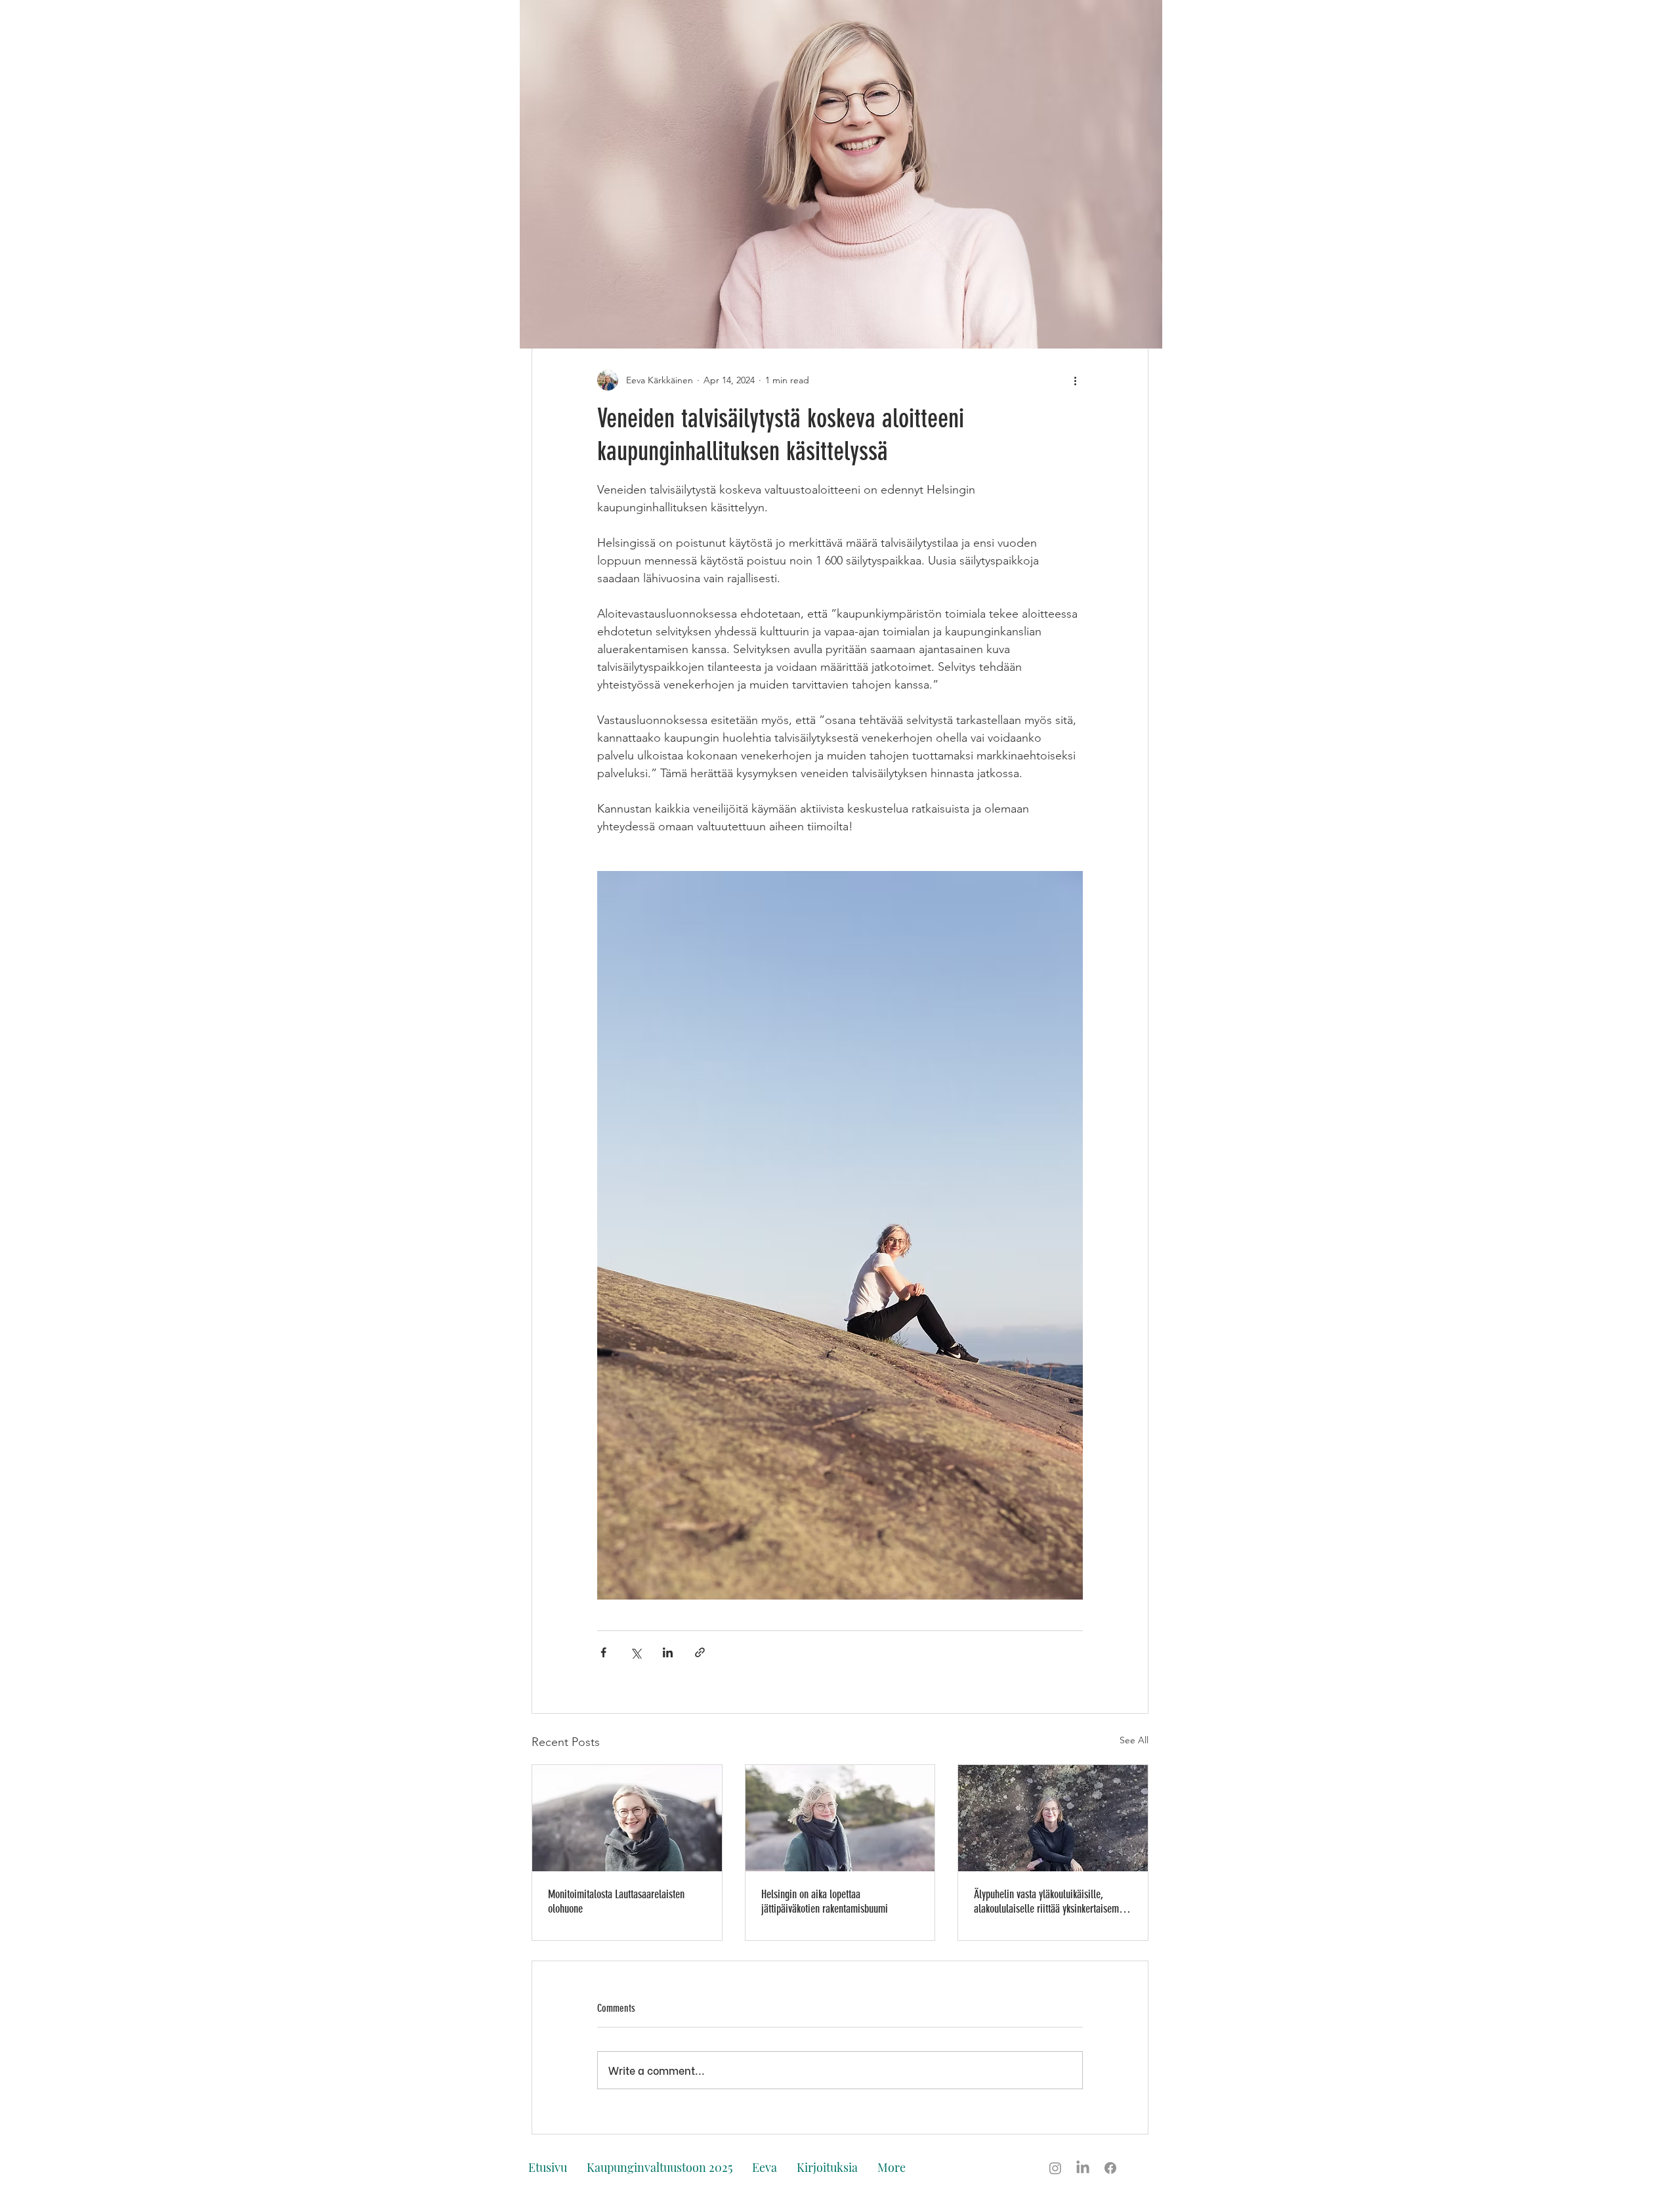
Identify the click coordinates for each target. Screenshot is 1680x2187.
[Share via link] (700, 1652)
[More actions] (1075, 380)
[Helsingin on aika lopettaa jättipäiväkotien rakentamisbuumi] (840, 1818)
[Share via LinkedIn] (668, 1652)
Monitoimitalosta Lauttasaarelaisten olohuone (616, 1901)
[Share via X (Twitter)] (636, 1652)
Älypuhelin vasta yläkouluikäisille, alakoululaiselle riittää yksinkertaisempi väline (1050, 1901)
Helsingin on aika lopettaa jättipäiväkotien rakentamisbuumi (825, 1901)
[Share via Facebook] (603, 1652)
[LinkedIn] (1083, 2168)
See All (1134, 1740)
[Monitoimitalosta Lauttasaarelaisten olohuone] (627, 1818)
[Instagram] (1055, 2168)
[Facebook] (1110, 2168)
